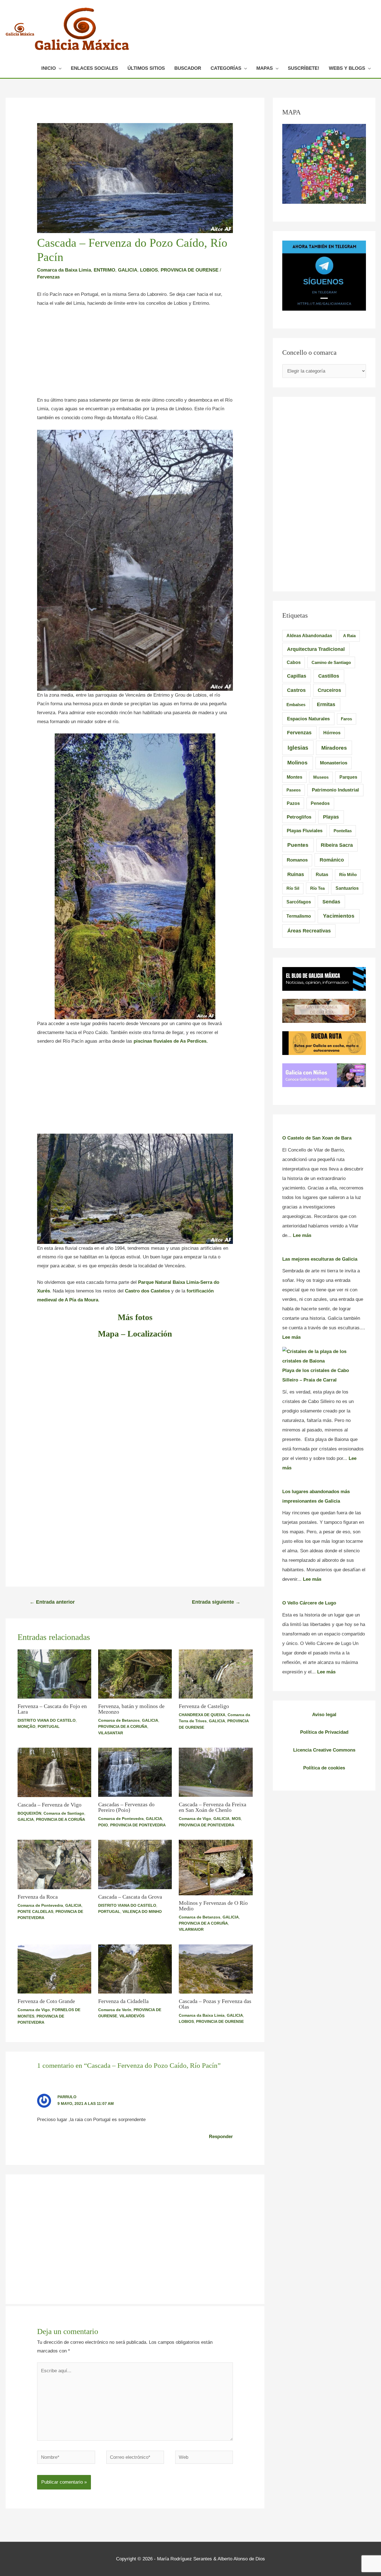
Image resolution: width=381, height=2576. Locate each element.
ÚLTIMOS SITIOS (146, 68)
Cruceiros (329, 690)
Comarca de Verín (115, 2010)
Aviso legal (324, 1715)
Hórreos (332, 733)
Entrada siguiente (216, 1602)
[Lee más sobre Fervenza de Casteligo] (216, 1674)
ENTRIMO (104, 270)
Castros (296, 690)
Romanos (297, 860)
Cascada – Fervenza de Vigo (50, 1805)
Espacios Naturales (308, 719)
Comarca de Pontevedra (121, 1819)
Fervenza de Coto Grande (46, 2001)
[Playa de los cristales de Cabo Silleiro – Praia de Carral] (324, 1356)
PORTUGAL (49, 1726)
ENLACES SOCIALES (94, 68)
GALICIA (128, 270)
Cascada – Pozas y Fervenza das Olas (215, 2004)
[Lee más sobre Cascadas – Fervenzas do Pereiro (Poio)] (135, 1772)
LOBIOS (149, 270)
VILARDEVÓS (132, 2016)
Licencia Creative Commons (324, 1750)
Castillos (329, 676)
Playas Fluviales (305, 831)
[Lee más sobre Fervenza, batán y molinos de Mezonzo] (135, 1674)
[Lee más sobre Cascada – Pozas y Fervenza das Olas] (216, 1969)
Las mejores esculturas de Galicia (320, 1259)
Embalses (296, 705)
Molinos (297, 763)
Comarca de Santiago (64, 1813)
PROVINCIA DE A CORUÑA (123, 1726)
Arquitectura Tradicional (316, 649)
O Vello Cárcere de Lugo (309, 1603)
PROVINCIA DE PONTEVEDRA (138, 1825)
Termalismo (299, 916)
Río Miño (348, 875)
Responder (221, 2137)
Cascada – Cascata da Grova (130, 1897)
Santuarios (347, 888)
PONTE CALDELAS (35, 1911)
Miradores (334, 748)
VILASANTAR (111, 1733)
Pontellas (343, 831)
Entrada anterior (52, 1602)
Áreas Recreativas (309, 931)
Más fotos (135, 1317)
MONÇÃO (26, 1726)
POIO (103, 1825)
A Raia (349, 636)
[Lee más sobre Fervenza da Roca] (54, 1864)
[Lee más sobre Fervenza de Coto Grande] (54, 1969)
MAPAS (265, 68)
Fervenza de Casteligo (204, 1706)
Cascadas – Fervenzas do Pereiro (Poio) (126, 1807)
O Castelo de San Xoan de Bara (317, 1138)
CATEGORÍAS (226, 68)
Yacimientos (339, 916)
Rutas (322, 875)
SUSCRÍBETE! (304, 68)
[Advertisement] (135, 354)
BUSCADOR (188, 68)
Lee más (302, 1235)
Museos (321, 777)
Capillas (297, 676)
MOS (236, 1819)
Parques (348, 777)
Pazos (293, 803)
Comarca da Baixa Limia (64, 270)
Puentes (298, 845)
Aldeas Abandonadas (309, 636)
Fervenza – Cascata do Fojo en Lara (52, 1709)
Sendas (331, 902)
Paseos (294, 790)
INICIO (49, 68)
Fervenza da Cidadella (123, 2001)
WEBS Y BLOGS (347, 68)
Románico (332, 860)
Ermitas (326, 704)
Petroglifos (299, 817)
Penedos (320, 803)
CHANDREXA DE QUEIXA (202, 1715)
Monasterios (334, 763)
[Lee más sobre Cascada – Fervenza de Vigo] (54, 1772)
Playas (331, 817)
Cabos (294, 662)
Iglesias (298, 748)
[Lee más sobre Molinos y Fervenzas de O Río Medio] (216, 1867)
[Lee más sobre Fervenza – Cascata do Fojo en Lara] (54, 1674)
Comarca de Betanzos (119, 1720)
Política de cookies (324, 1768)
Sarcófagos (299, 902)
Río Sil (293, 888)
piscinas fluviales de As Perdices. (171, 1041)
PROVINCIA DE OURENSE (190, 270)
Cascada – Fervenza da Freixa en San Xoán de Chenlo (213, 1807)
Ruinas (296, 874)
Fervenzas (48, 277)
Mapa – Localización (135, 1334)
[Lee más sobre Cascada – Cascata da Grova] (135, 1864)
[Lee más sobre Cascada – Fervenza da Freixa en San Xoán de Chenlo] (216, 1772)
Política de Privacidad (324, 1732)
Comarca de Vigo (195, 1819)
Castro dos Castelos (147, 1291)
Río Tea (317, 888)
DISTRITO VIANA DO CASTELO (47, 1720)
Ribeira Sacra (337, 845)
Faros (346, 719)
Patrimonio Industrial (335, 790)
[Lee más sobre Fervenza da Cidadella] (135, 1969)
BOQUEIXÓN (29, 1813)
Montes (295, 777)
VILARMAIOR (191, 1929)
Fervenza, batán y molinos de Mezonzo (131, 1709)
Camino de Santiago (331, 662)
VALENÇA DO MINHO (142, 1911)
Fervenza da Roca (38, 1897)
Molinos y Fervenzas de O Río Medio (213, 1906)
